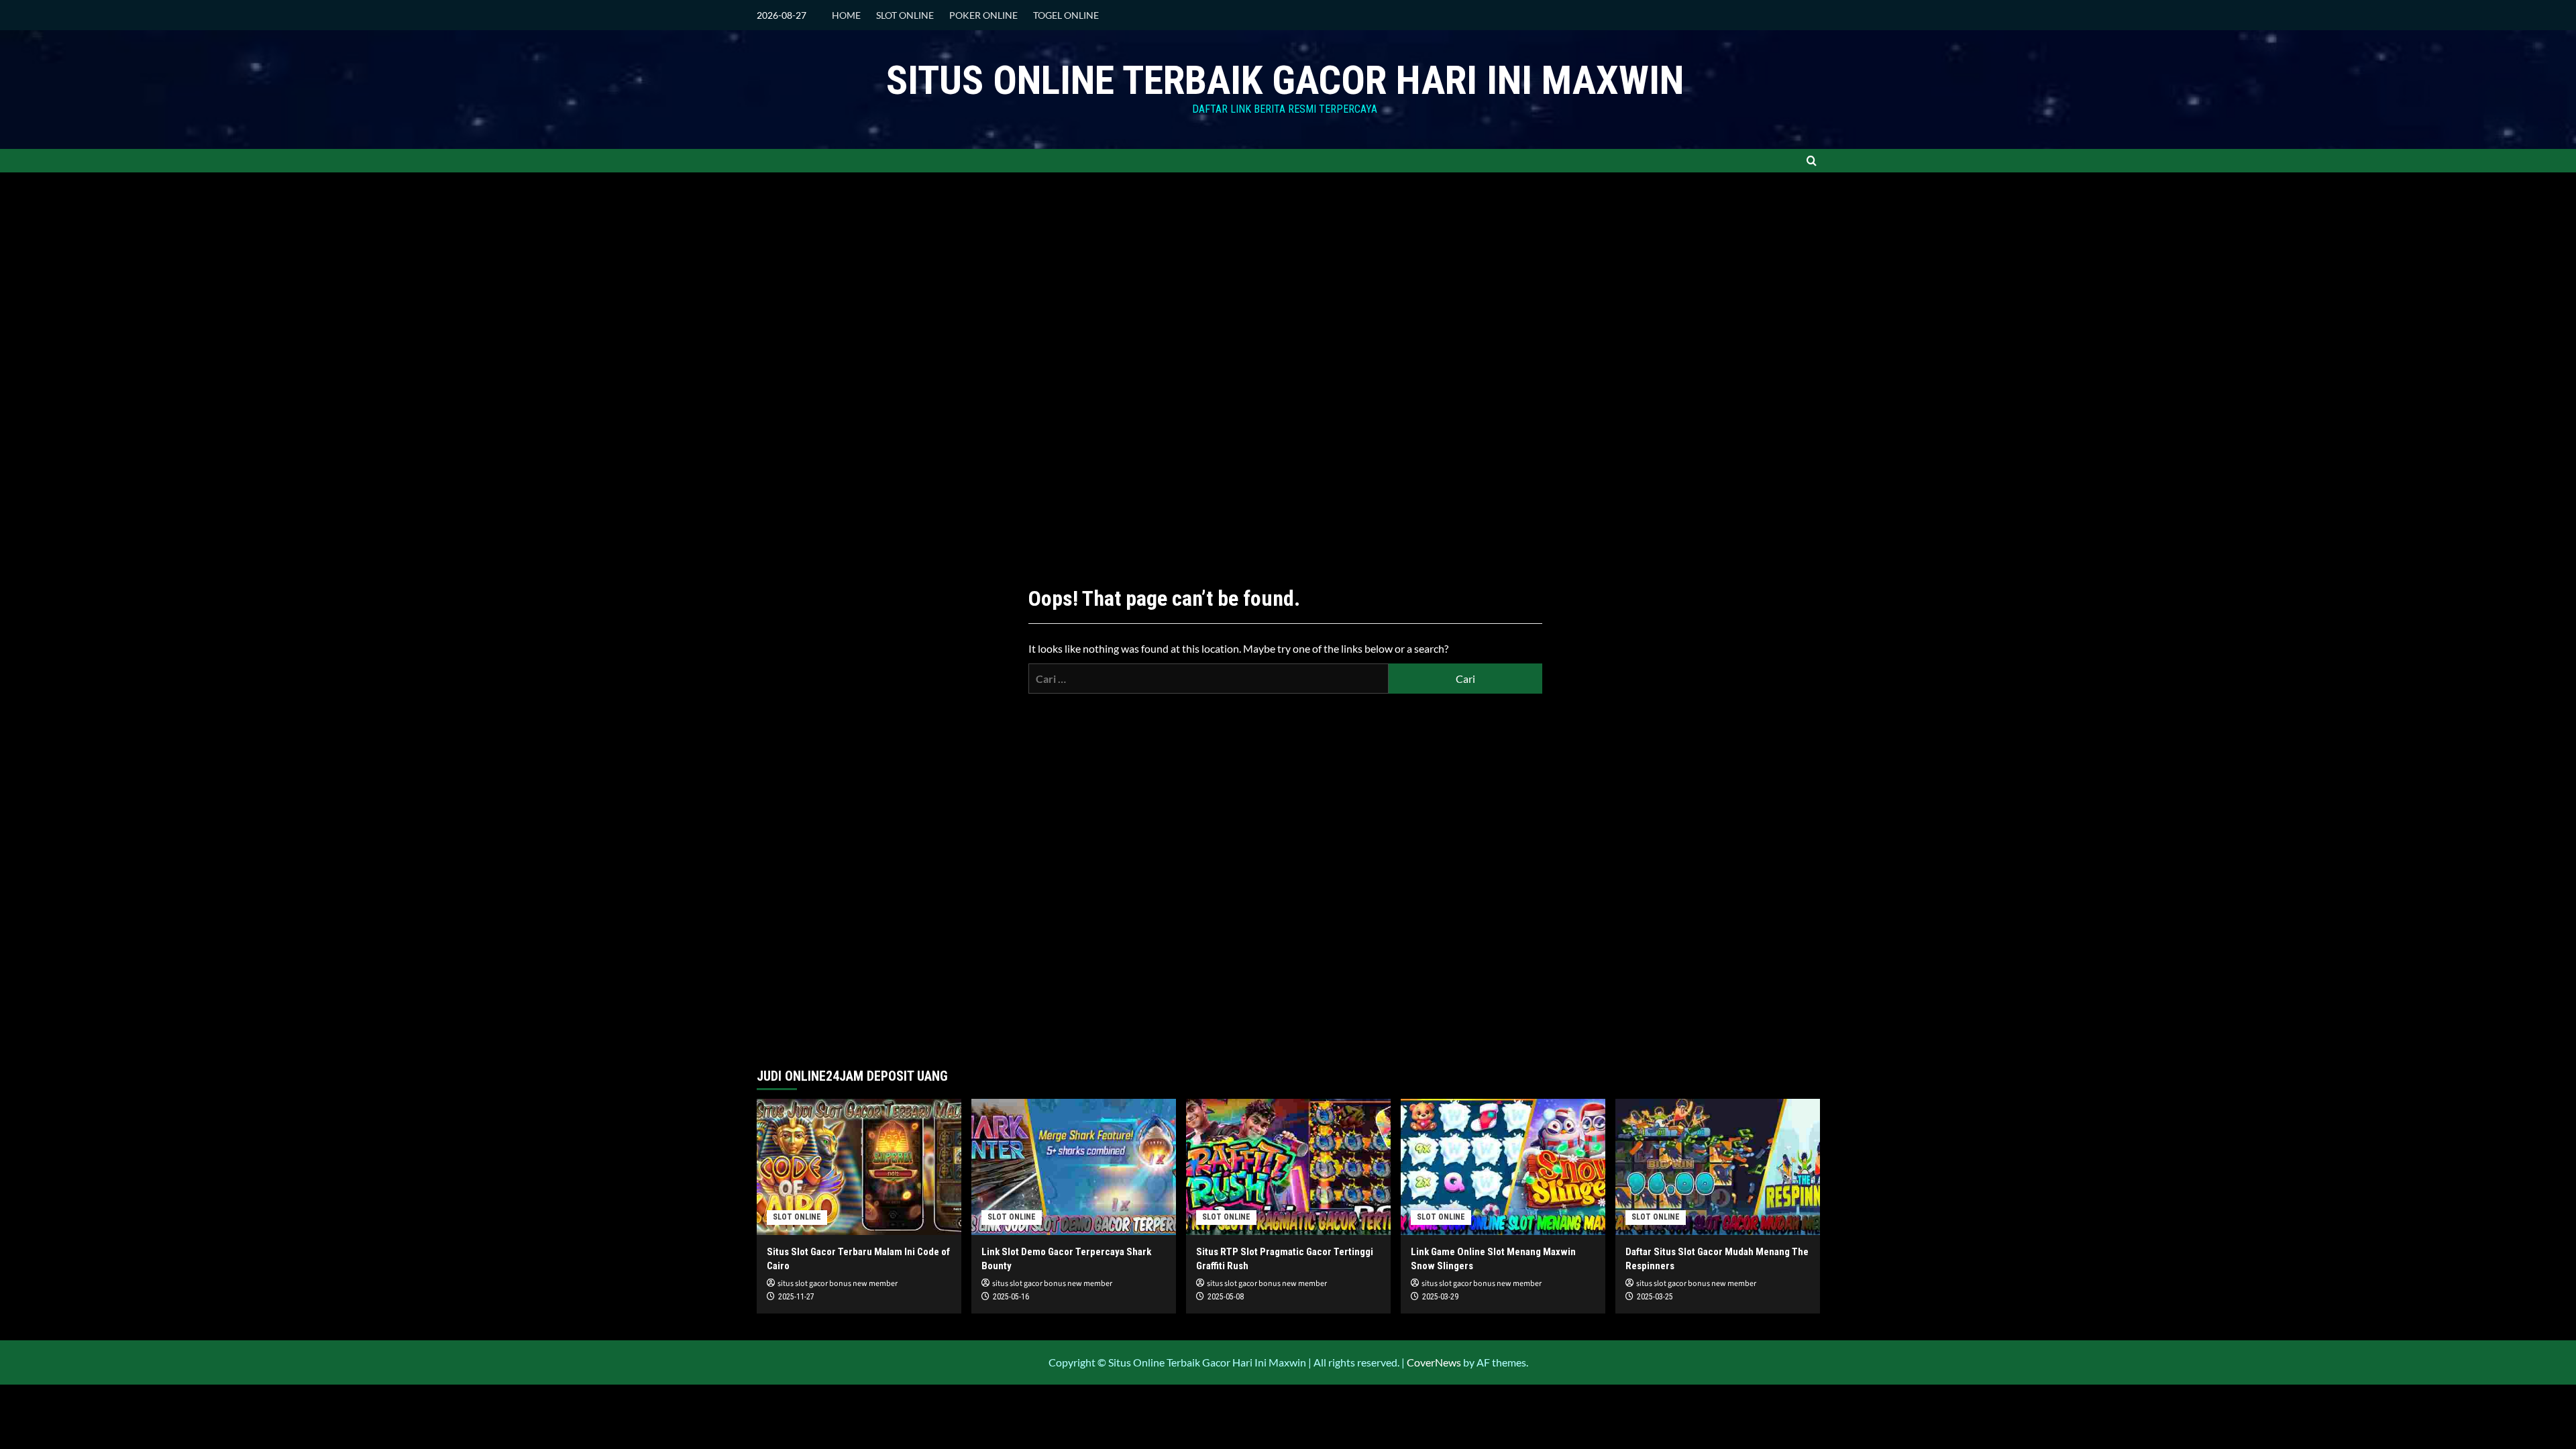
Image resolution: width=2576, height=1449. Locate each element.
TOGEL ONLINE (1066, 15)
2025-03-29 (1440, 1297)
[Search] (1812, 161)
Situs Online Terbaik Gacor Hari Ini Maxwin (1285, 80)
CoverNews (1434, 1362)
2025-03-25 (1655, 1297)
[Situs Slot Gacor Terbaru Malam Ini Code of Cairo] (859, 1167)
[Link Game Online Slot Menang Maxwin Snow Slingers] (1503, 1167)
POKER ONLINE (983, 15)
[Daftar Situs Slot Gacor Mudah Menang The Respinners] (1718, 1167)
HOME (846, 15)
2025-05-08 (1226, 1297)
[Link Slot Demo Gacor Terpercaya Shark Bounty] (1074, 1167)
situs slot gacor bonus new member (838, 1284)
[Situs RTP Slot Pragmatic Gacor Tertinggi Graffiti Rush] (1288, 1167)
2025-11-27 (796, 1297)
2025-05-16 (1011, 1297)
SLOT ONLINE (905, 15)
